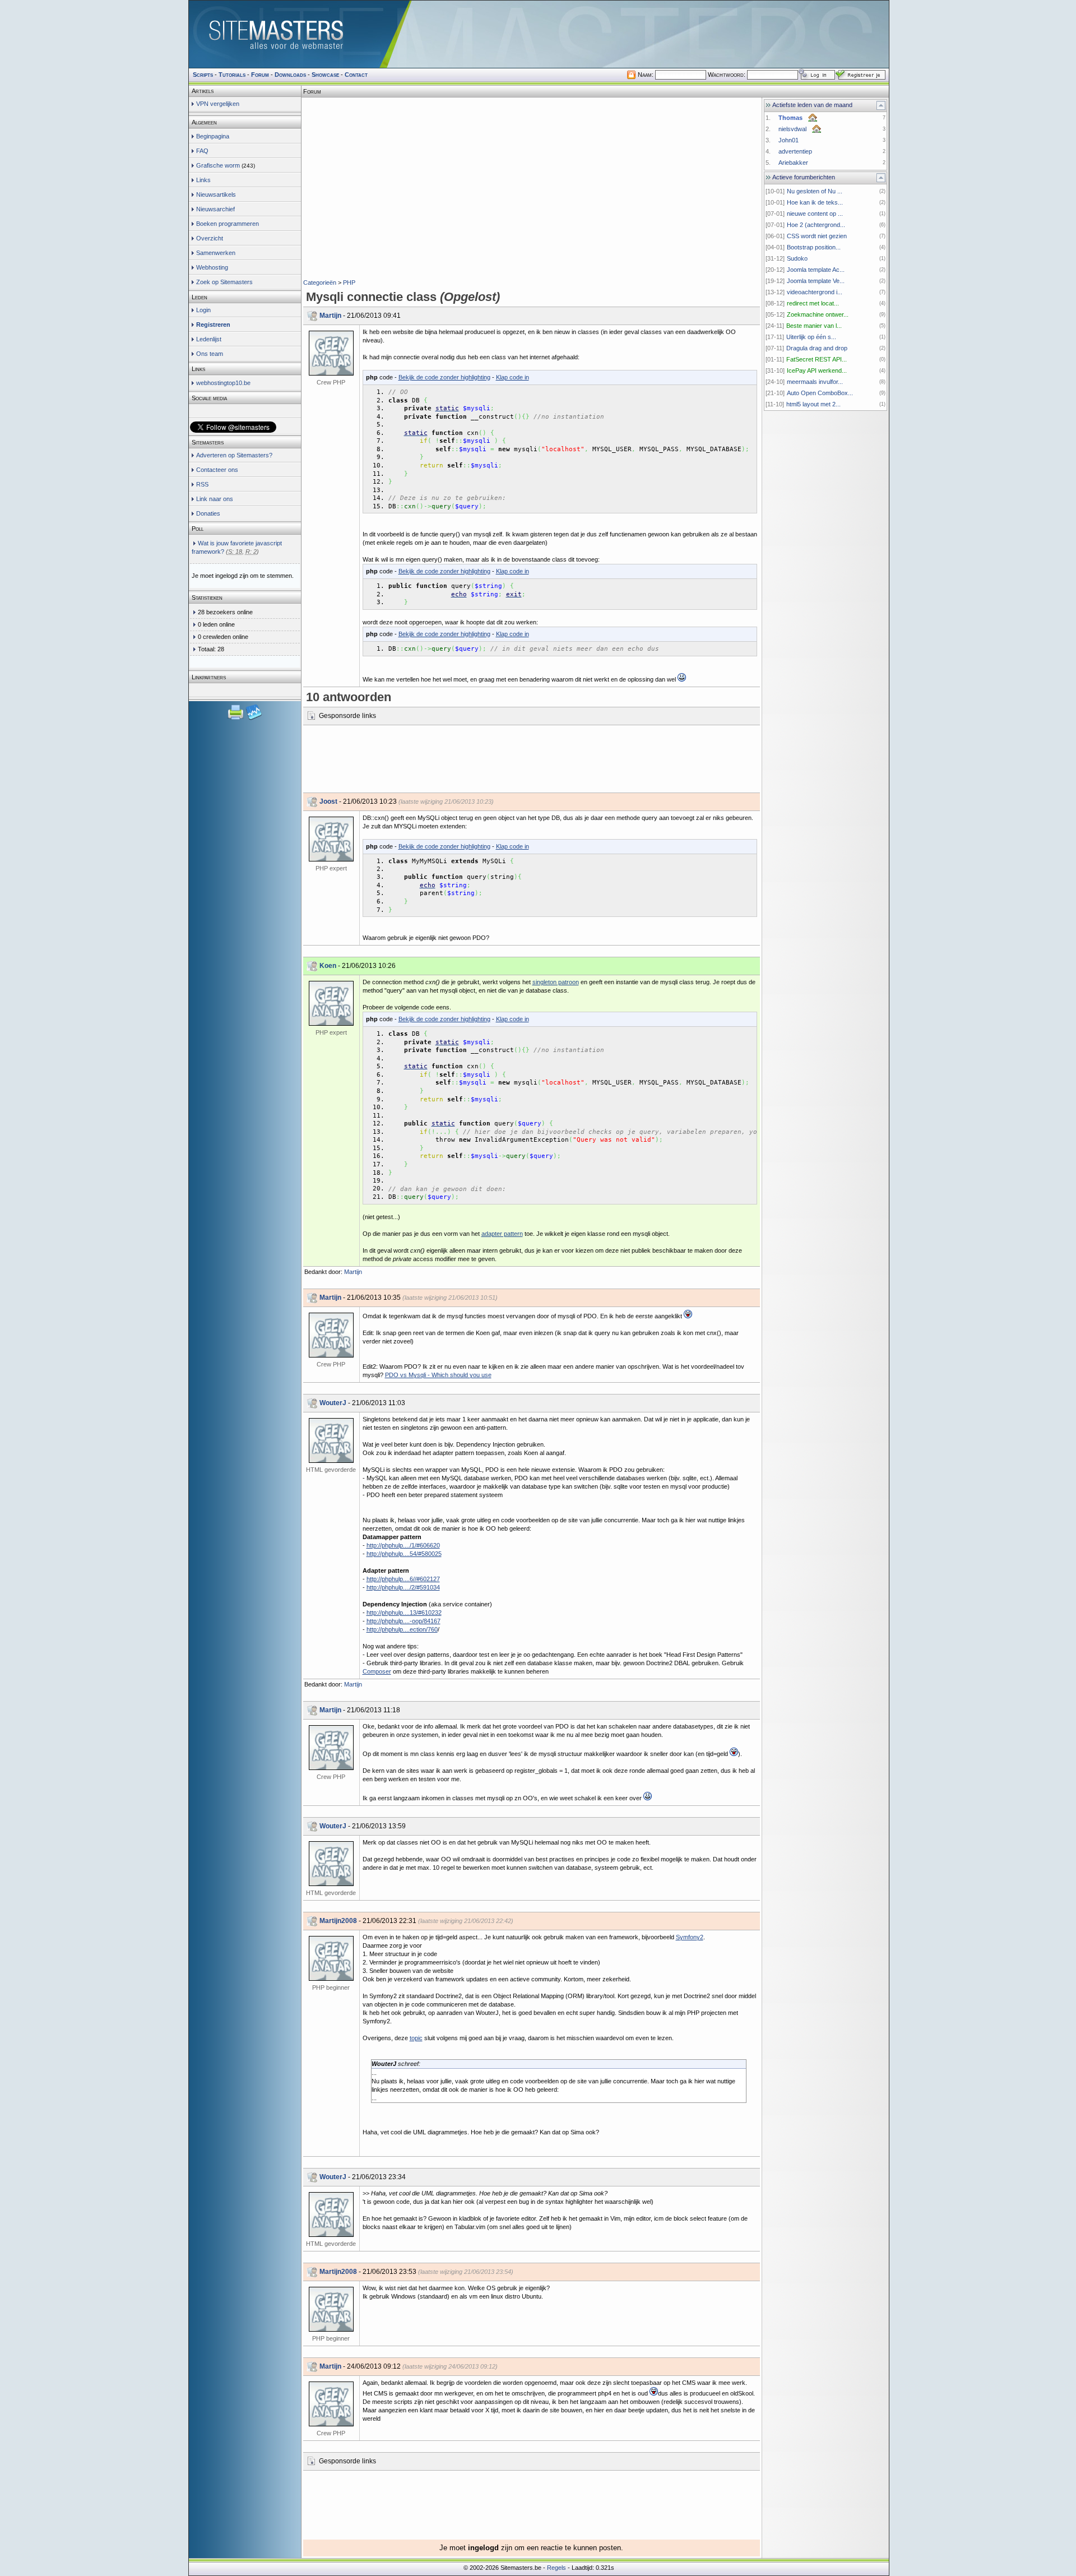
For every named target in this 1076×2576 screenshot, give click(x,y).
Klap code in (513, 377)
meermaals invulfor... (815, 382)
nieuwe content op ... (815, 214)
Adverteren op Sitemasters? (234, 455)
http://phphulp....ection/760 (402, 1629)
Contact (356, 75)
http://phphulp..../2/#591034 (403, 1587)
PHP (349, 282)
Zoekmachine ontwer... (818, 314)
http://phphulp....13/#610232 (404, 1613)
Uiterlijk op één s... (811, 337)
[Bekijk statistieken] (254, 719)
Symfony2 (690, 1937)
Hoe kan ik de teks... (815, 202)
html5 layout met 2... (813, 404)
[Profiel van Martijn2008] (331, 1958)
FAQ (202, 151)
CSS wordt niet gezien (817, 236)
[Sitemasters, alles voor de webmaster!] (539, 34)
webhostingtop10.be (223, 383)
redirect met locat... (813, 303)
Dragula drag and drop (817, 348)
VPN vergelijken (218, 104)
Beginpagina (213, 136)
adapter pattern (502, 1234)
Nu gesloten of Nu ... (815, 191)
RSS (202, 484)
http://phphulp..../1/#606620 (403, 1545)
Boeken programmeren (228, 224)
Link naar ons (215, 499)
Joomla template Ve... (816, 281)
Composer (377, 1671)
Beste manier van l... (814, 326)
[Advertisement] (531, 115)
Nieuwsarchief (215, 209)
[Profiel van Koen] (331, 1003)
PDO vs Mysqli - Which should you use (438, 1375)
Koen (328, 966)
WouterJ (333, 1403)
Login (203, 310)
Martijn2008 (338, 1921)
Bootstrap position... (814, 247)
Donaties (208, 513)
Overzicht (210, 238)
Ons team (210, 354)
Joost (328, 801)
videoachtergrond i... (815, 292)
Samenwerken (216, 253)
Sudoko (797, 258)
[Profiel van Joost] (331, 839)
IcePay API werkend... (817, 370)
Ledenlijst (209, 339)
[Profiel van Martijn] (331, 353)
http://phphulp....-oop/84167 (403, 1621)
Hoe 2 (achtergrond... (816, 225)
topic (416, 2038)
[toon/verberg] (881, 105)
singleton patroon (556, 982)
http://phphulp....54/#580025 (404, 1554)
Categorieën (320, 282)
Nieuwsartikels (216, 194)
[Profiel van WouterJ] (331, 1440)
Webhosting (212, 267)
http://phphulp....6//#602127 (403, 1579)
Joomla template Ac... (816, 270)
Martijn (330, 316)
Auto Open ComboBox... (820, 393)
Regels (556, 2568)
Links (203, 180)
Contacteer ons (217, 470)
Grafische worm (218, 165)
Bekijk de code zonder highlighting (444, 377)
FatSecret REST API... (817, 359)
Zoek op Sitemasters (224, 282)
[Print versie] (236, 719)
